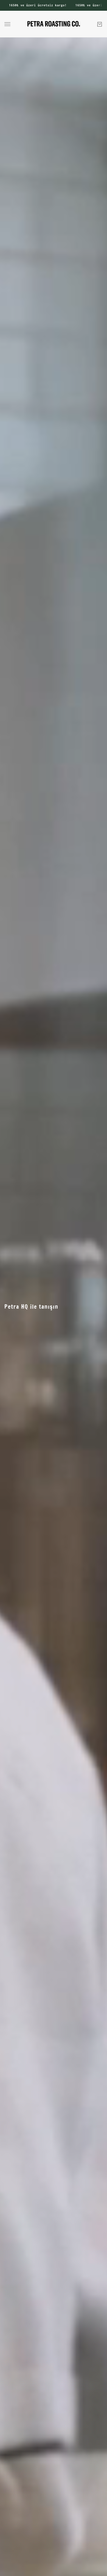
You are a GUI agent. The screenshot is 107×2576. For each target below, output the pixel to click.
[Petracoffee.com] (54, 24)
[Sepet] (100, 24)
